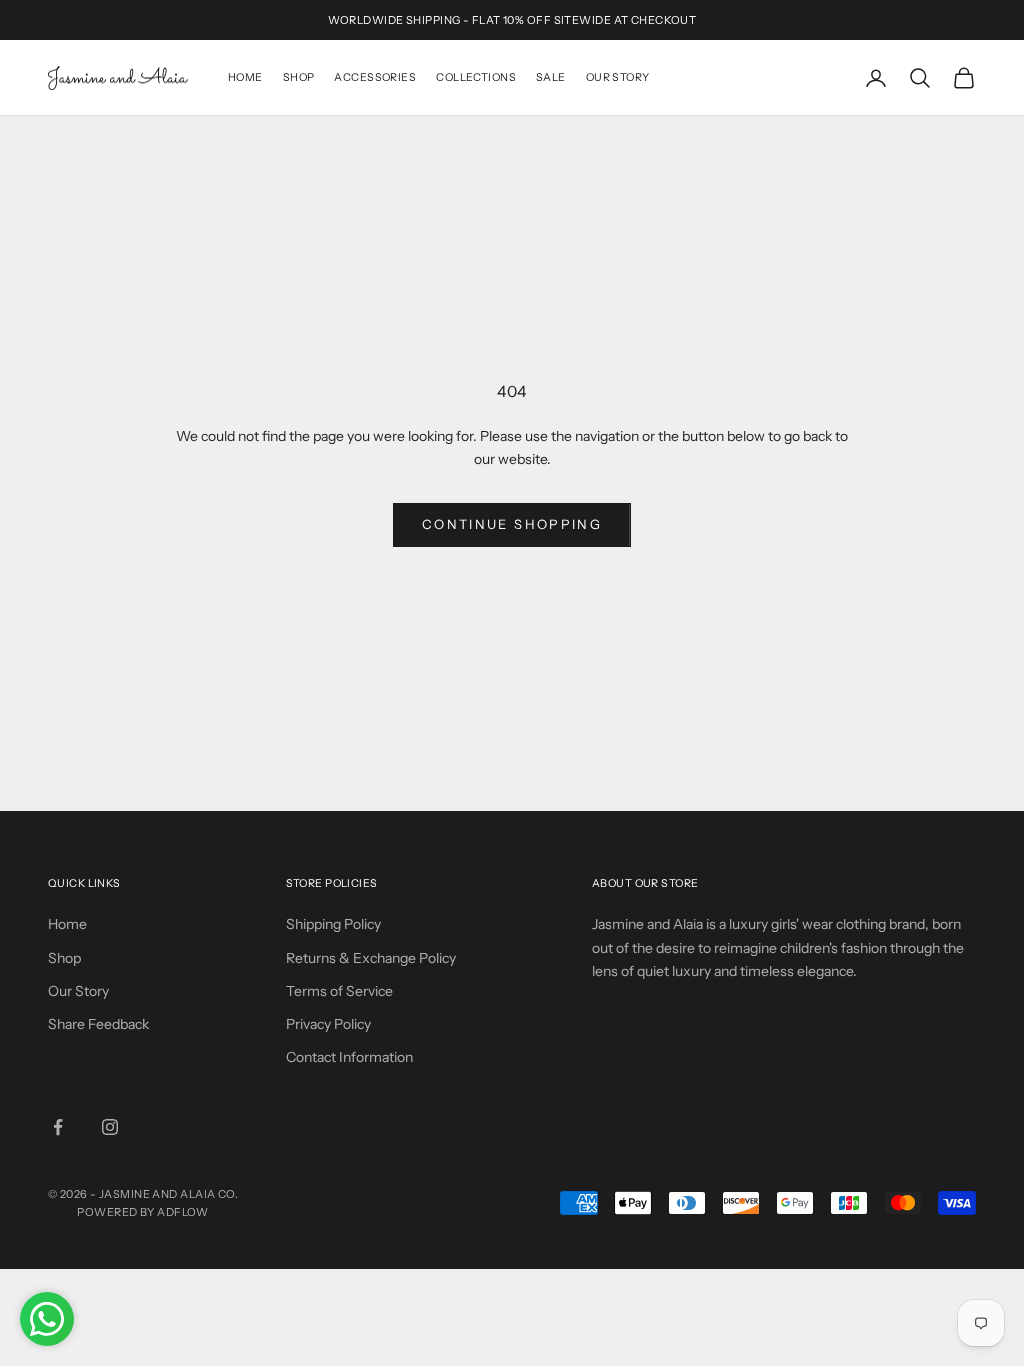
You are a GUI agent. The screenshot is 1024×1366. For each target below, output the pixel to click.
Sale (551, 77)
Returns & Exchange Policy (371, 958)
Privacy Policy (328, 1024)
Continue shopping (512, 524)
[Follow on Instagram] (110, 1127)
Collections (476, 77)
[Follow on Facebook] (58, 1127)
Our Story (618, 77)
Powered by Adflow (142, 1212)
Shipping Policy (333, 924)
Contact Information (349, 1057)
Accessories (375, 77)
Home (245, 77)
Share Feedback (98, 1024)
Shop (299, 77)
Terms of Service (339, 991)
